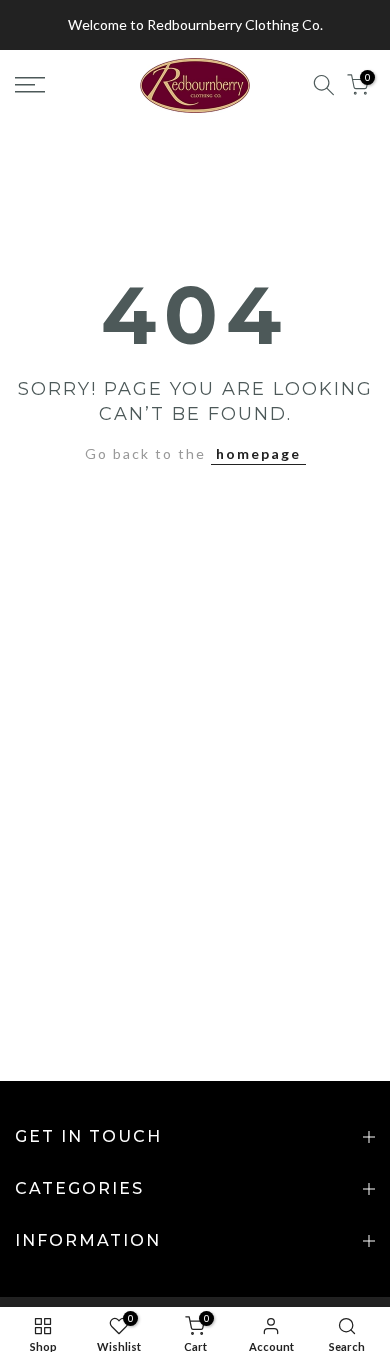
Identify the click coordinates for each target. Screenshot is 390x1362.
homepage (258, 453)
